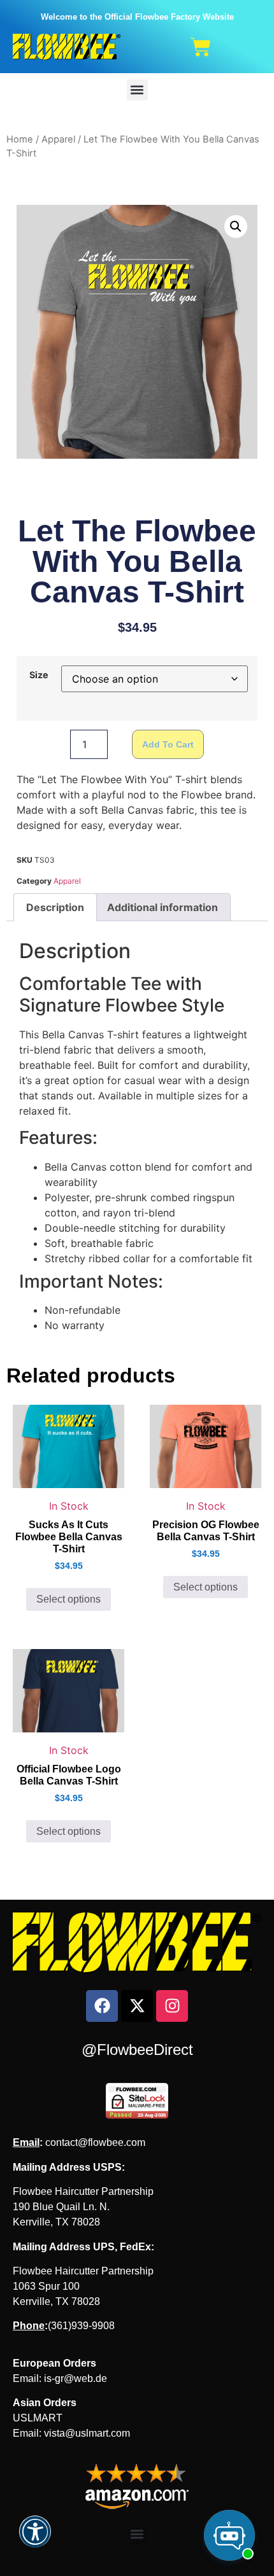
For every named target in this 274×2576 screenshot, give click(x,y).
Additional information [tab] (162, 907)
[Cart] (201, 47)
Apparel (58, 139)
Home (20, 139)
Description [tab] (55, 907)
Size (39, 675)
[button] (137, 90)
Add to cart (168, 744)
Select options (68, 1599)
